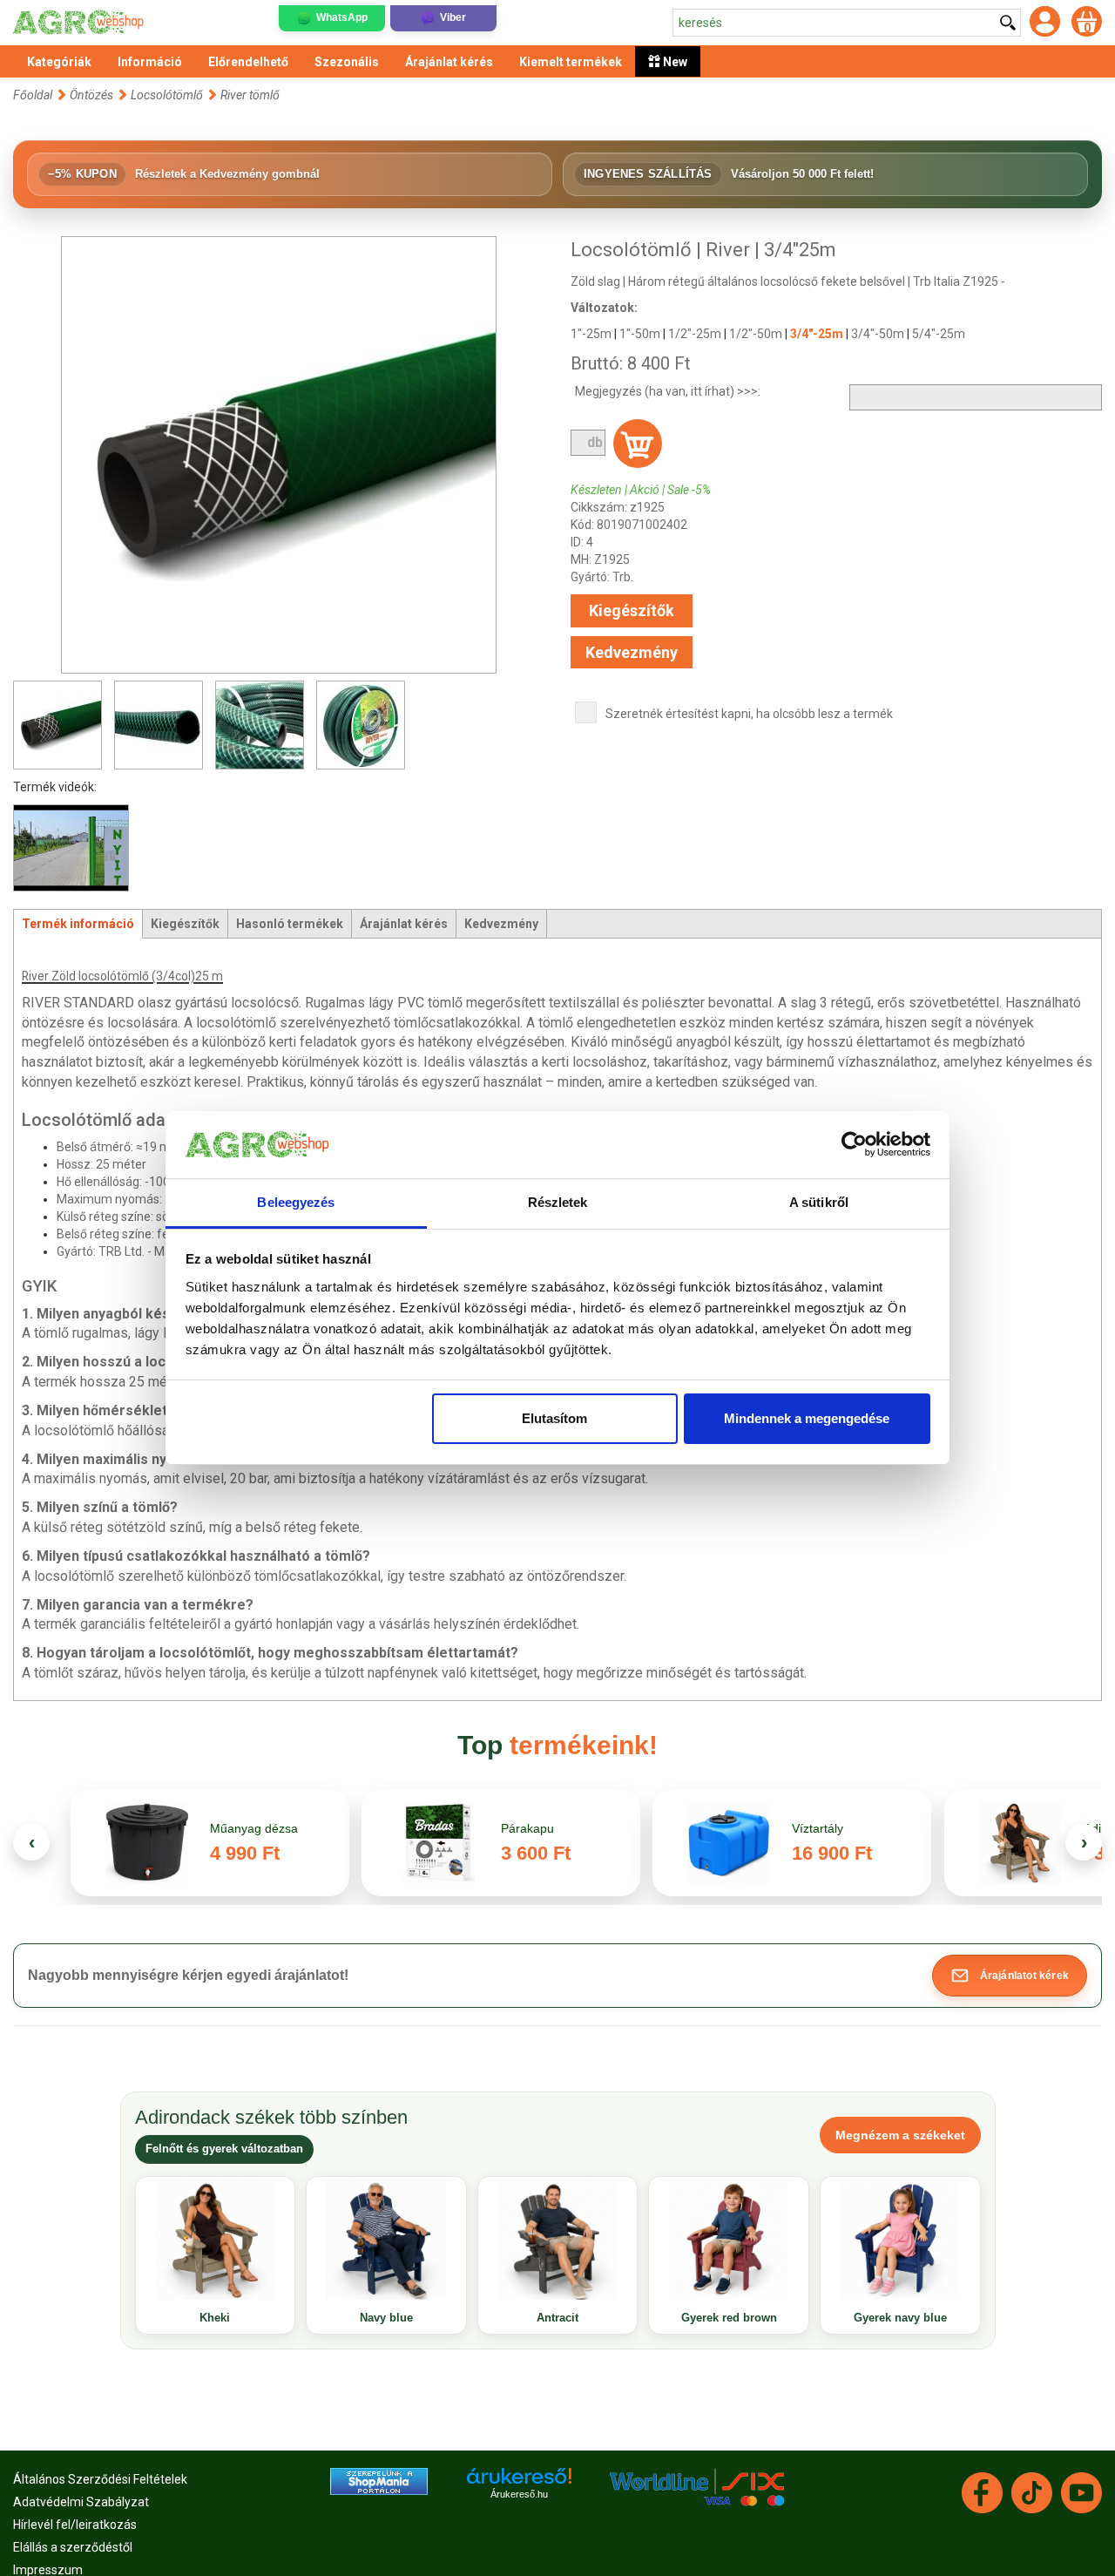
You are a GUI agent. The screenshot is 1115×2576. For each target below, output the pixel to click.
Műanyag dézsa (254, 1828)
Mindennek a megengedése (807, 1418)
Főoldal (33, 95)
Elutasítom (554, 1418)
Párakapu (527, 1828)
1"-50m (640, 334)
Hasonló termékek (290, 924)
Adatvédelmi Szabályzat (81, 2502)
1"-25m (591, 334)
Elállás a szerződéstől (73, 2547)
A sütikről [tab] (819, 1202)
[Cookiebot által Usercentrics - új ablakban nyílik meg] (854, 1145)
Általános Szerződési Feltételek (100, 2479)
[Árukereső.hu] (519, 2482)
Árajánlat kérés (404, 924)
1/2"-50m (756, 334)
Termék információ (78, 924)
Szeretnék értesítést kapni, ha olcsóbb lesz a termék (749, 714)
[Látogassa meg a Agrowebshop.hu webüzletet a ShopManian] (379, 2480)
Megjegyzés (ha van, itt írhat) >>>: (668, 391)
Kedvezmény (632, 652)
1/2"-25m (695, 334)
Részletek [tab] (558, 1202)
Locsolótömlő (167, 95)
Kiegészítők (632, 610)
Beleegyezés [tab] (296, 1202)
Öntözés (91, 95)
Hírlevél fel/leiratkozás (75, 2525)
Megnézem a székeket (900, 2135)
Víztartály (818, 1828)
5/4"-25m (939, 334)
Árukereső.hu (519, 2494)
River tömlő (250, 95)
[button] (1010, 1976)
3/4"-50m (878, 334)
